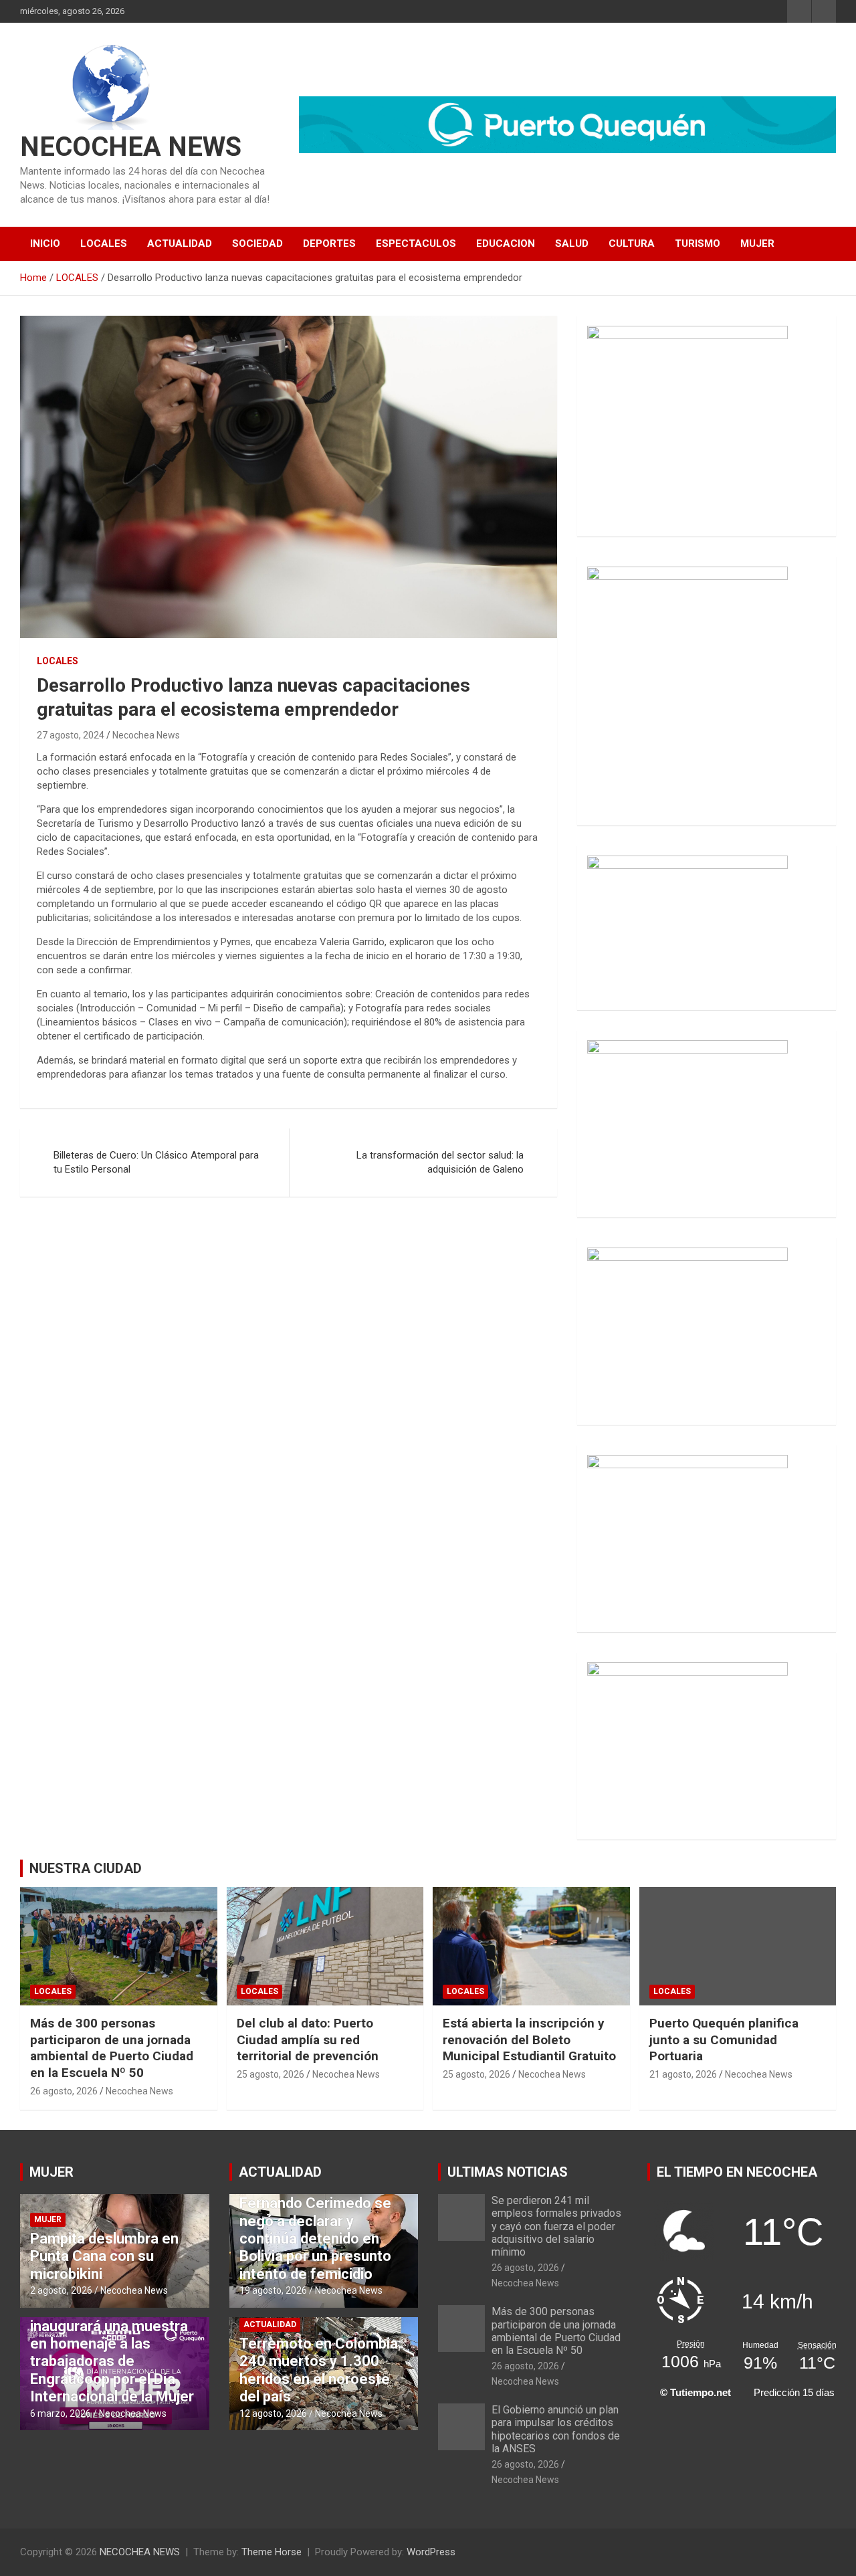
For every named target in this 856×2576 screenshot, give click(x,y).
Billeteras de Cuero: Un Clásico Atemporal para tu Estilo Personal (156, 1162)
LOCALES (104, 243)
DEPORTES (329, 243)
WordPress (431, 2552)
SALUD (572, 243)
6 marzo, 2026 (61, 2413)
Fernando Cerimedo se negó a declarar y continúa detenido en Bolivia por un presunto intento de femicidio (315, 2239)
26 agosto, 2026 (64, 2091)
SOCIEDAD (257, 243)
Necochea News (146, 735)
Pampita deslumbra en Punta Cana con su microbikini (104, 2256)
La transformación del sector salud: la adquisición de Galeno (440, 1162)
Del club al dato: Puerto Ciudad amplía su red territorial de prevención (308, 2040)
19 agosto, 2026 (273, 2290)
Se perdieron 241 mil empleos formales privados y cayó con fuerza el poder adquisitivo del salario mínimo (556, 2226)
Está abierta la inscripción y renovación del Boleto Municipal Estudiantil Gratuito (529, 2040)
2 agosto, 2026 (61, 2290)
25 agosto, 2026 (271, 2074)
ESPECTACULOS (416, 243)
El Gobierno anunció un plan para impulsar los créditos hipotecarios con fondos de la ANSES (556, 2429)
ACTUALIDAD (180, 243)
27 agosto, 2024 (71, 735)
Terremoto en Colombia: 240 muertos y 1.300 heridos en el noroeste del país (320, 2370)
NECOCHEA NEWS (131, 147)
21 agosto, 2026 (683, 2074)
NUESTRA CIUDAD (86, 1868)
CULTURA (632, 243)
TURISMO (698, 243)
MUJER (757, 243)
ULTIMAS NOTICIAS (508, 2172)
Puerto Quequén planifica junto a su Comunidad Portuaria (724, 2040)
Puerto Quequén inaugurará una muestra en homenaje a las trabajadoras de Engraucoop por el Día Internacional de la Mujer (112, 2352)
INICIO (45, 243)
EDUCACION (506, 243)
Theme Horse (272, 2552)
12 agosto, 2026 (273, 2413)
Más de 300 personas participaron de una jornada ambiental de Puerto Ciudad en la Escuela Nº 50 (112, 2048)
